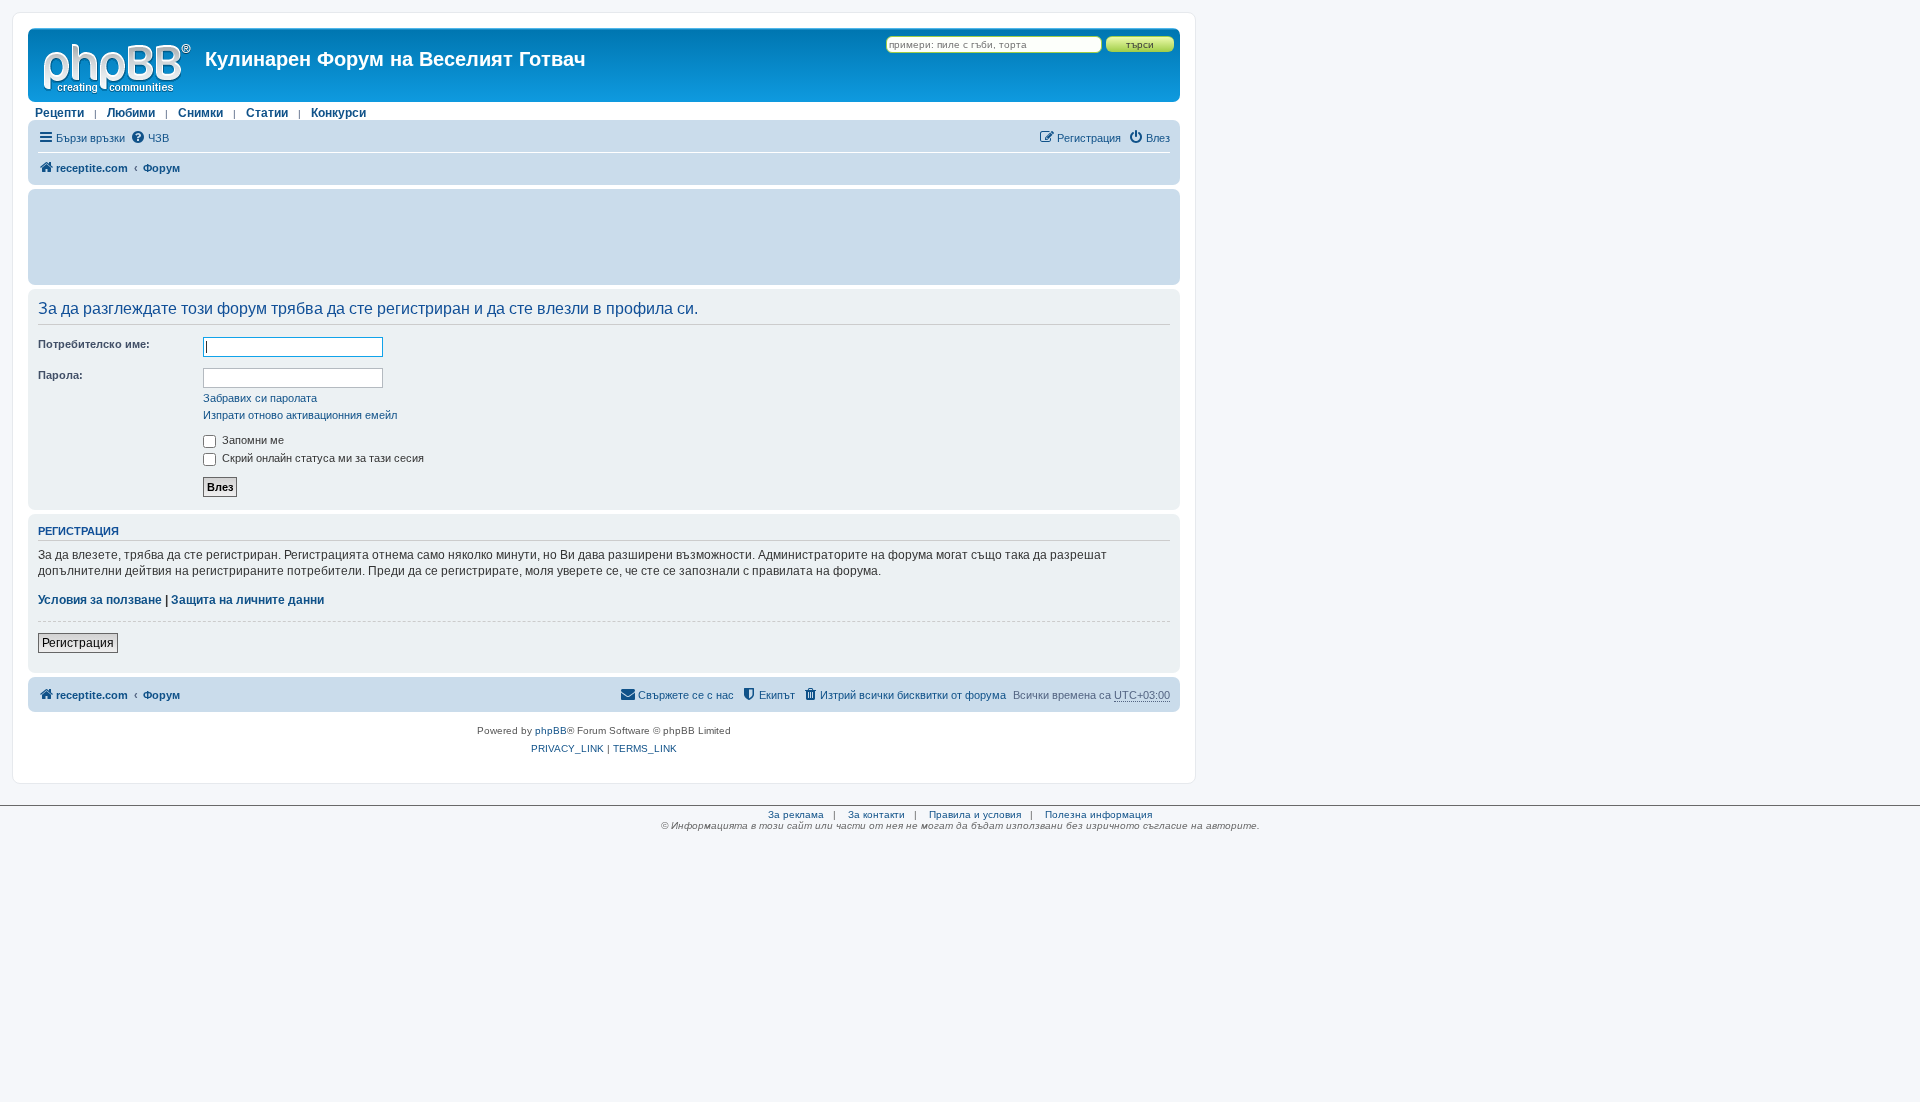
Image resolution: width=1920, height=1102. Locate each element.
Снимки (200, 113)
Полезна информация (1098, 814)
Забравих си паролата (260, 398)
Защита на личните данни (247, 600)
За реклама (796, 814)
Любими (131, 113)
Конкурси (338, 113)
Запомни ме (251, 440)
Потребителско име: (94, 344)
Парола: (60, 375)
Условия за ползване (100, 600)
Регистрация (78, 643)
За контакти (876, 814)
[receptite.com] (119, 65)
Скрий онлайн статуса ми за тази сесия (321, 458)
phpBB (551, 730)
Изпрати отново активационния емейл (300, 415)
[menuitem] (149, 138)
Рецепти (59, 113)
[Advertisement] (604, 237)
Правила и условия (975, 814)
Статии (267, 113)
